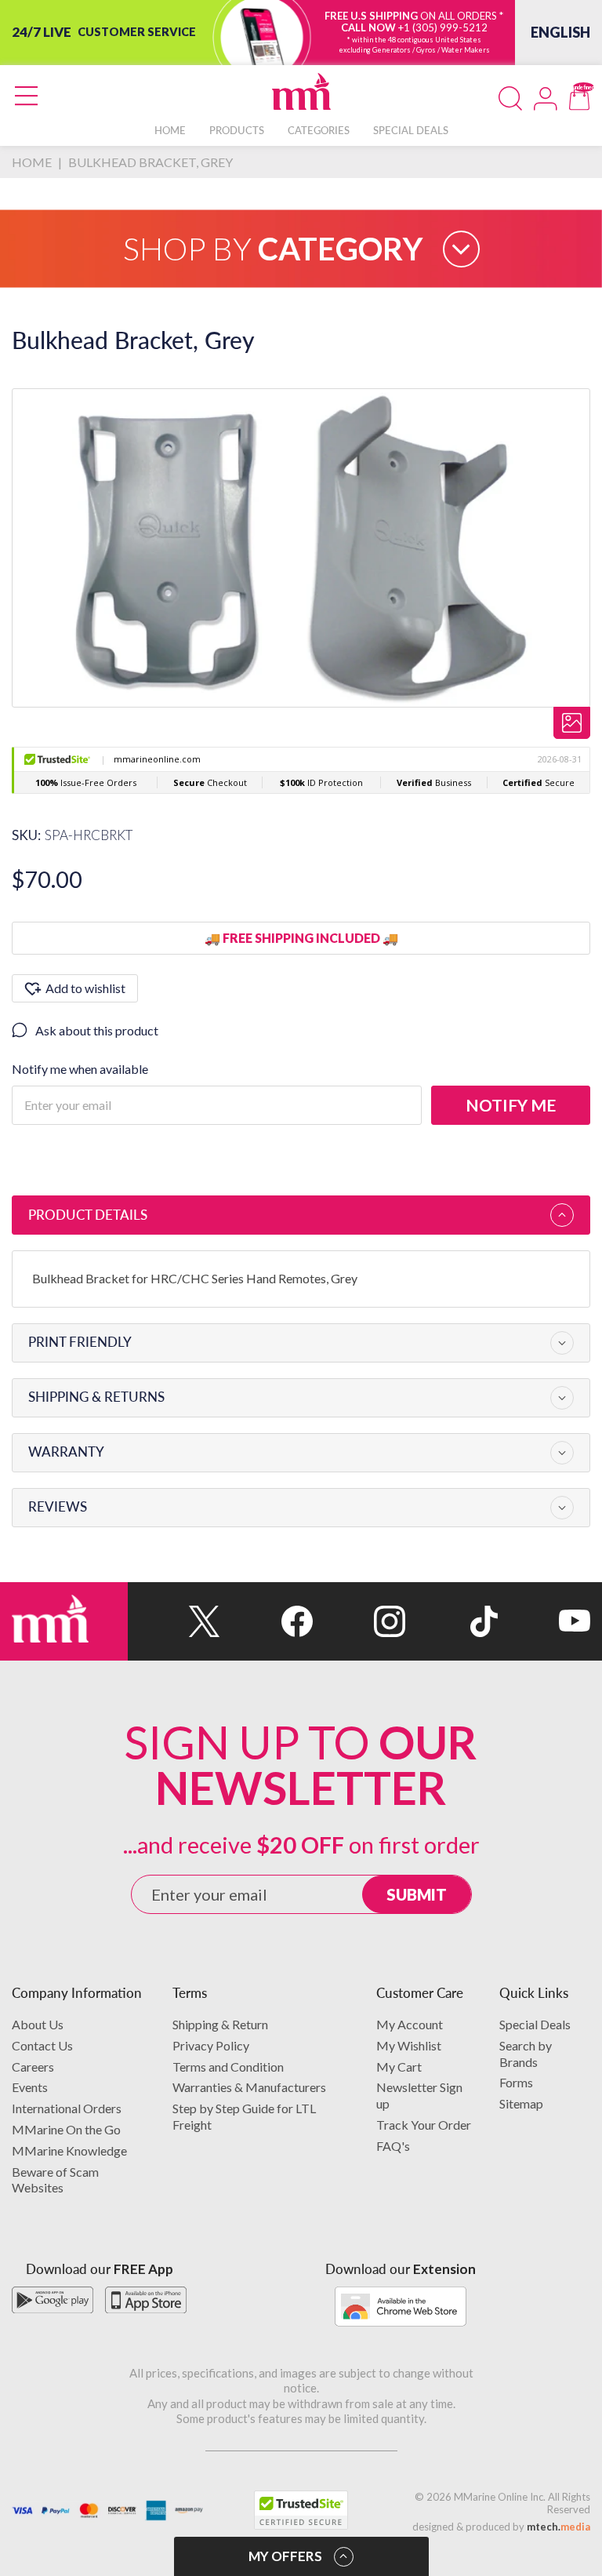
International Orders (67, 2108)
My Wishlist (409, 2045)
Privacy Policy (211, 2045)
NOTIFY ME (511, 1105)
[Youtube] (544, 1621)
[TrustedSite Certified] (301, 2510)
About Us (38, 2024)
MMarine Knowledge (69, 2150)
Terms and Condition (228, 2067)
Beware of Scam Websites (55, 2180)
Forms (516, 2082)
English (560, 32)
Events (30, 2087)
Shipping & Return (220, 2024)
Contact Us (42, 2045)
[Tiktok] (451, 1621)
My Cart (399, 2067)
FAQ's (393, 2146)
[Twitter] (174, 1621)
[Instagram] (359, 1621)
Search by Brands (526, 2054)
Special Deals (535, 2024)
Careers (33, 2067)
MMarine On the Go (66, 2129)
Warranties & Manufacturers (249, 2087)
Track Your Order (424, 2125)
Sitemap (521, 2103)
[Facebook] (267, 1621)
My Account (410, 2024)
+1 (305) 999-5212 (443, 27)
